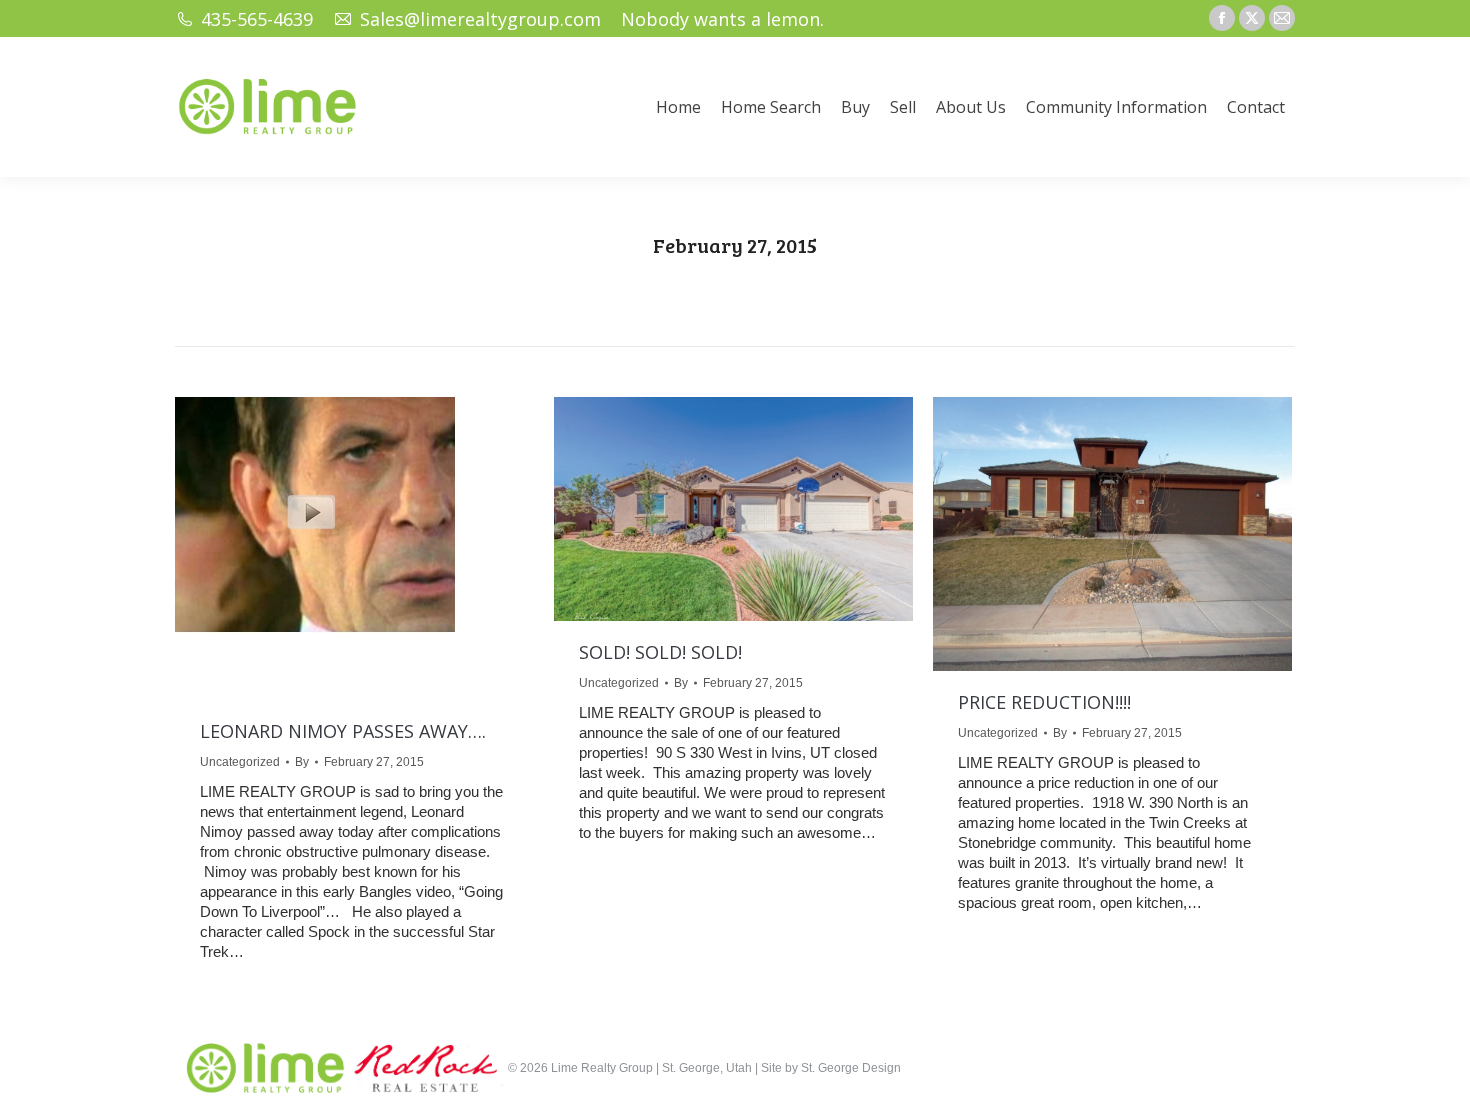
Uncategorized (240, 762)
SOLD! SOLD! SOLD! (660, 652)
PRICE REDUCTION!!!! (1044, 702)
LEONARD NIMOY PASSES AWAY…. (343, 731)
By (302, 762)
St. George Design (851, 1068)
